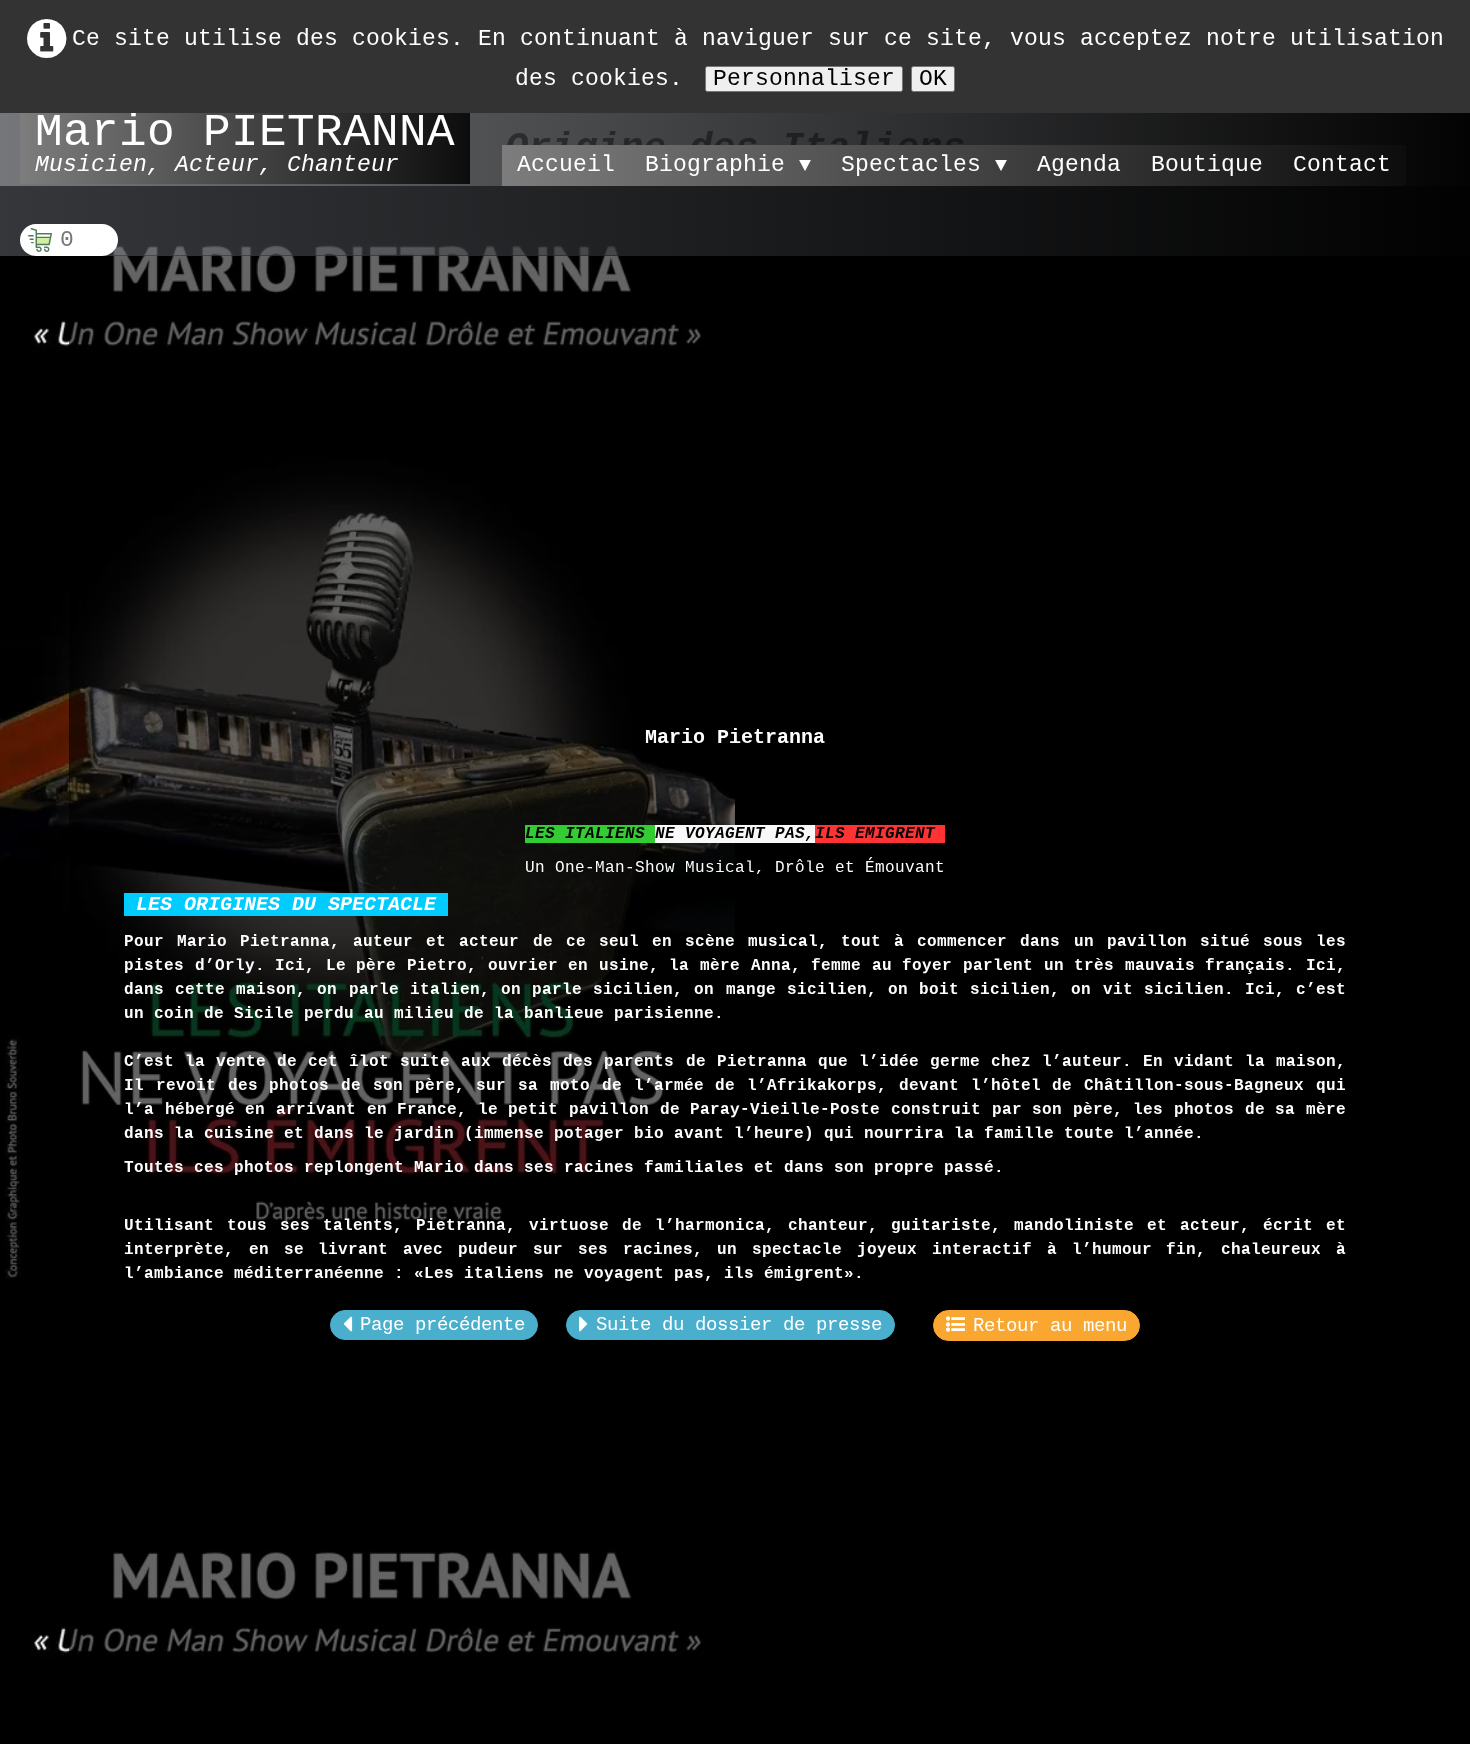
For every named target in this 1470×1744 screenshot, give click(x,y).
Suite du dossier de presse (739, 1325)
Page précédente (442, 1325)
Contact (1342, 165)
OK (933, 79)
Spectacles (924, 165)
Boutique (1207, 165)
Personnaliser (804, 79)
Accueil (566, 165)
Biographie (728, 165)
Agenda (1079, 165)
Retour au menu (1050, 1326)
